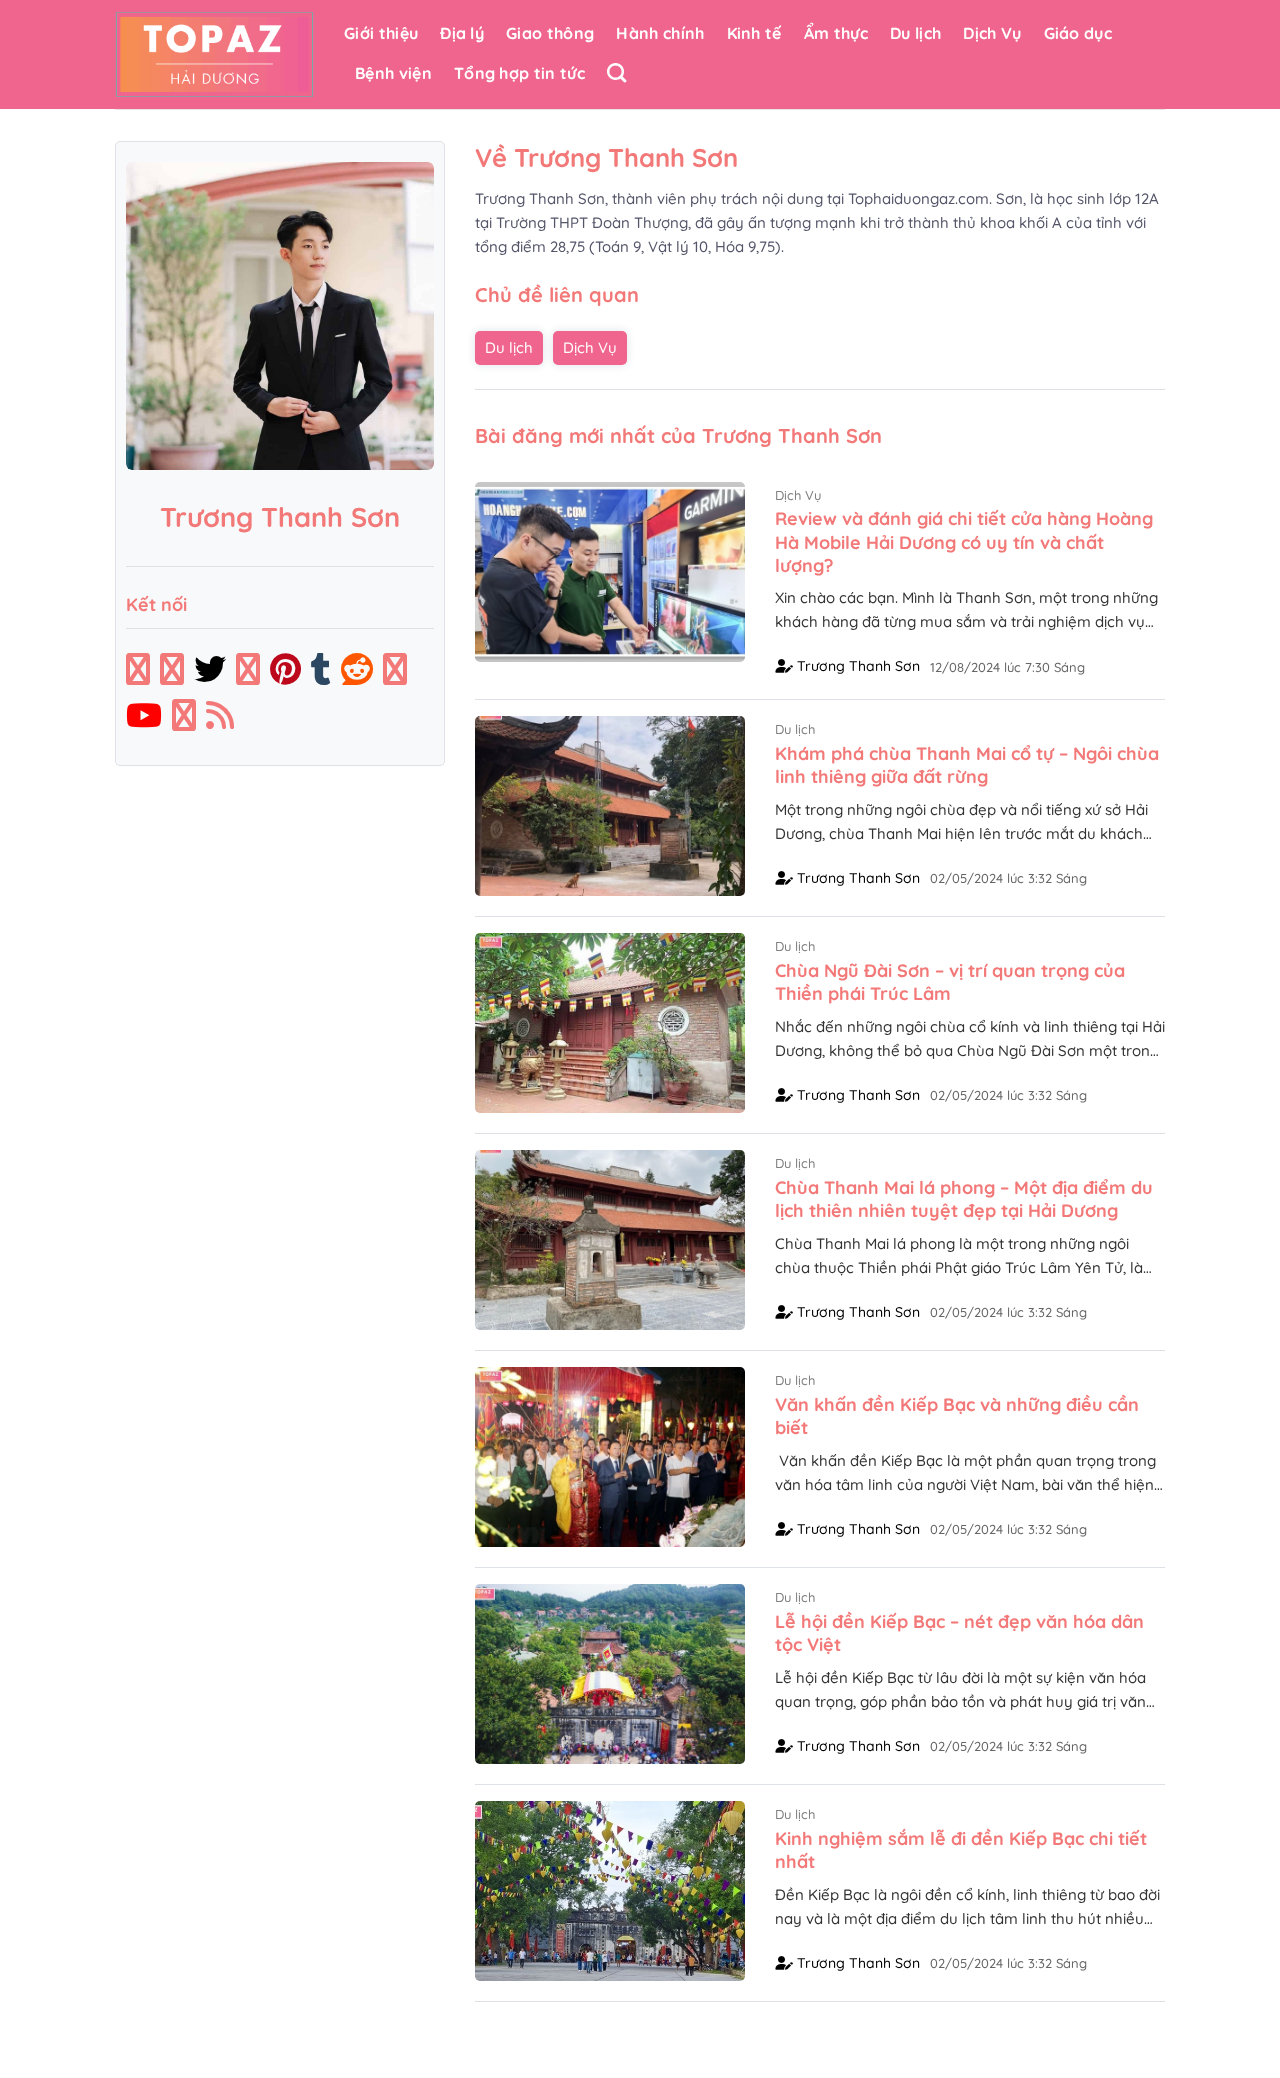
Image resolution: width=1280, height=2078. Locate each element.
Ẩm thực (836, 33)
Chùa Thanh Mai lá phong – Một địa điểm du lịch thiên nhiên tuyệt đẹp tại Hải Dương (964, 1199)
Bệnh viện (393, 73)
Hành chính (660, 33)
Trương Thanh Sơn (856, 666)
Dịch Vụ (992, 33)
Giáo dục (1078, 33)
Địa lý (462, 33)
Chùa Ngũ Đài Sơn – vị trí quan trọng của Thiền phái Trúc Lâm (950, 982)
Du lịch (915, 33)
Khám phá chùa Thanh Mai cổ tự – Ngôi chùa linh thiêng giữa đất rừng (967, 765)
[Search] (616, 72)
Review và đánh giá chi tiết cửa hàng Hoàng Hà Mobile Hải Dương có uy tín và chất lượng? (964, 542)
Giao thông (550, 33)
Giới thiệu (381, 33)
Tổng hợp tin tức (519, 73)
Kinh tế (754, 33)
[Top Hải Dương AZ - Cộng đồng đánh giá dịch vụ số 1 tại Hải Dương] (214, 54)
